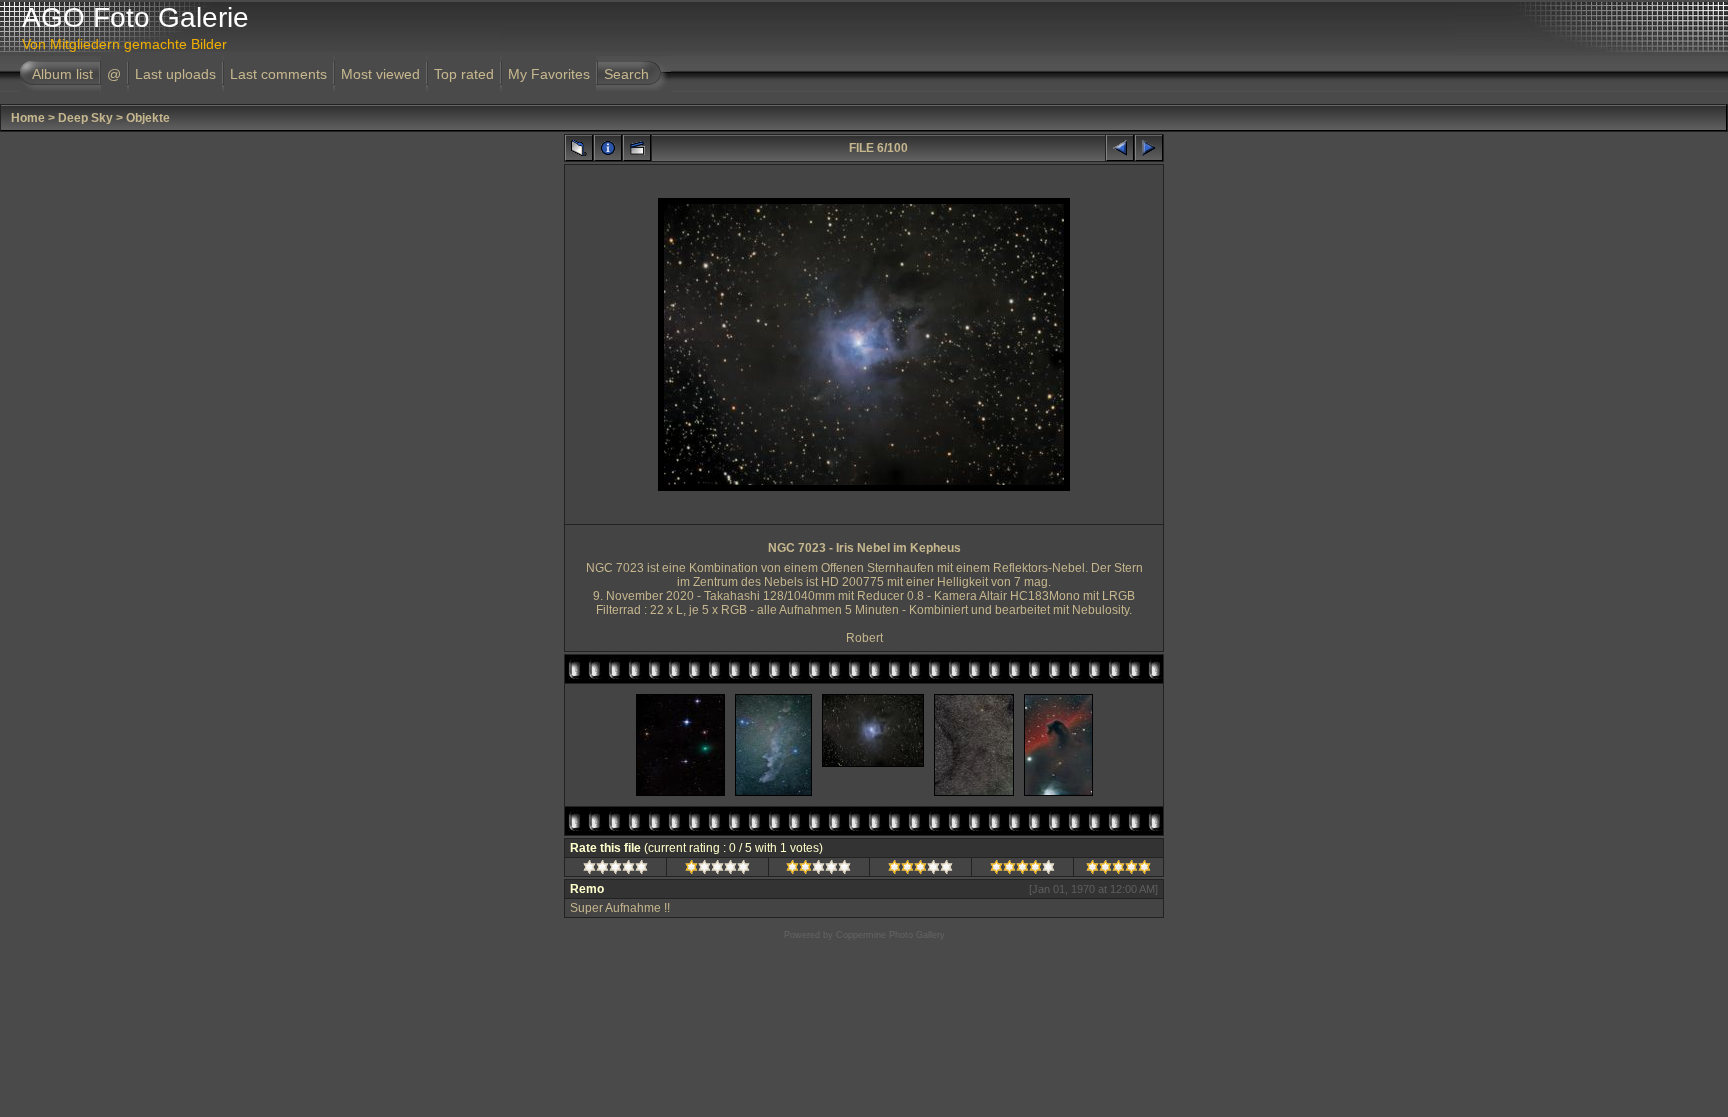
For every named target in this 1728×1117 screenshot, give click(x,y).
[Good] (920, 870)
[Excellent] (1022, 870)
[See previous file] (1120, 148)
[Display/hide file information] (608, 148)
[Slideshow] (637, 148)
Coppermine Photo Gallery (890, 935)
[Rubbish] (615, 870)
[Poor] (717, 870)
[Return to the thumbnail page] (579, 148)
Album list (62, 74)
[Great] (1118, 870)
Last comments (278, 74)
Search (626, 74)
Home (28, 118)
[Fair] (818, 870)
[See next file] (1149, 148)
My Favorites (549, 74)
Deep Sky (85, 118)
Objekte (148, 118)
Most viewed (380, 74)
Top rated (464, 74)
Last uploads (175, 74)
